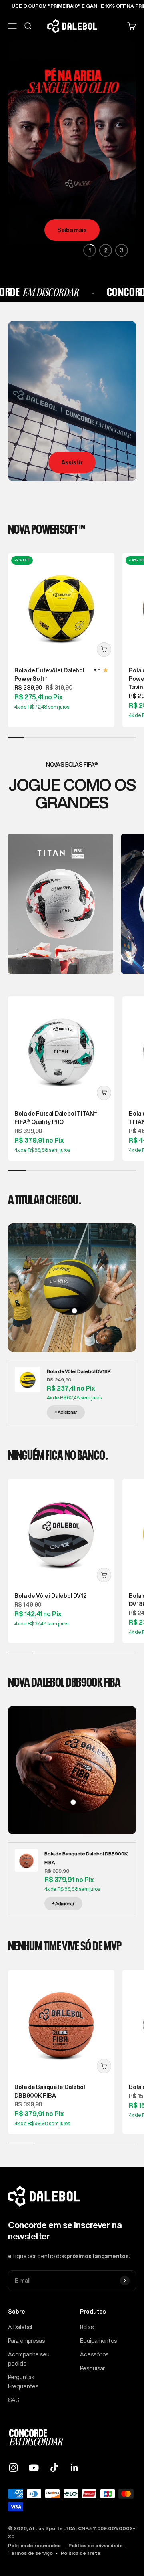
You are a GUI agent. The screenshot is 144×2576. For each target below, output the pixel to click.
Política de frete (81, 2553)
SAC (14, 2400)
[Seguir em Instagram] (13, 2468)
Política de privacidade (95, 2545)
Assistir (72, 462)
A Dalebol (20, 2327)
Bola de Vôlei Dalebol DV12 (51, 1596)
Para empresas (26, 2341)
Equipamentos (98, 2341)
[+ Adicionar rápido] (104, 650)
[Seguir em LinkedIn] (75, 2468)
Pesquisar (92, 2368)
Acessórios (94, 2354)
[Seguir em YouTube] (34, 2468)
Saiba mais (72, 230)
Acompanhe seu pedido (29, 2359)
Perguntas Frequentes (23, 2382)
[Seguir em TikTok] (54, 2468)
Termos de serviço (30, 2553)
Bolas (87, 2327)
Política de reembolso (34, 2545)
